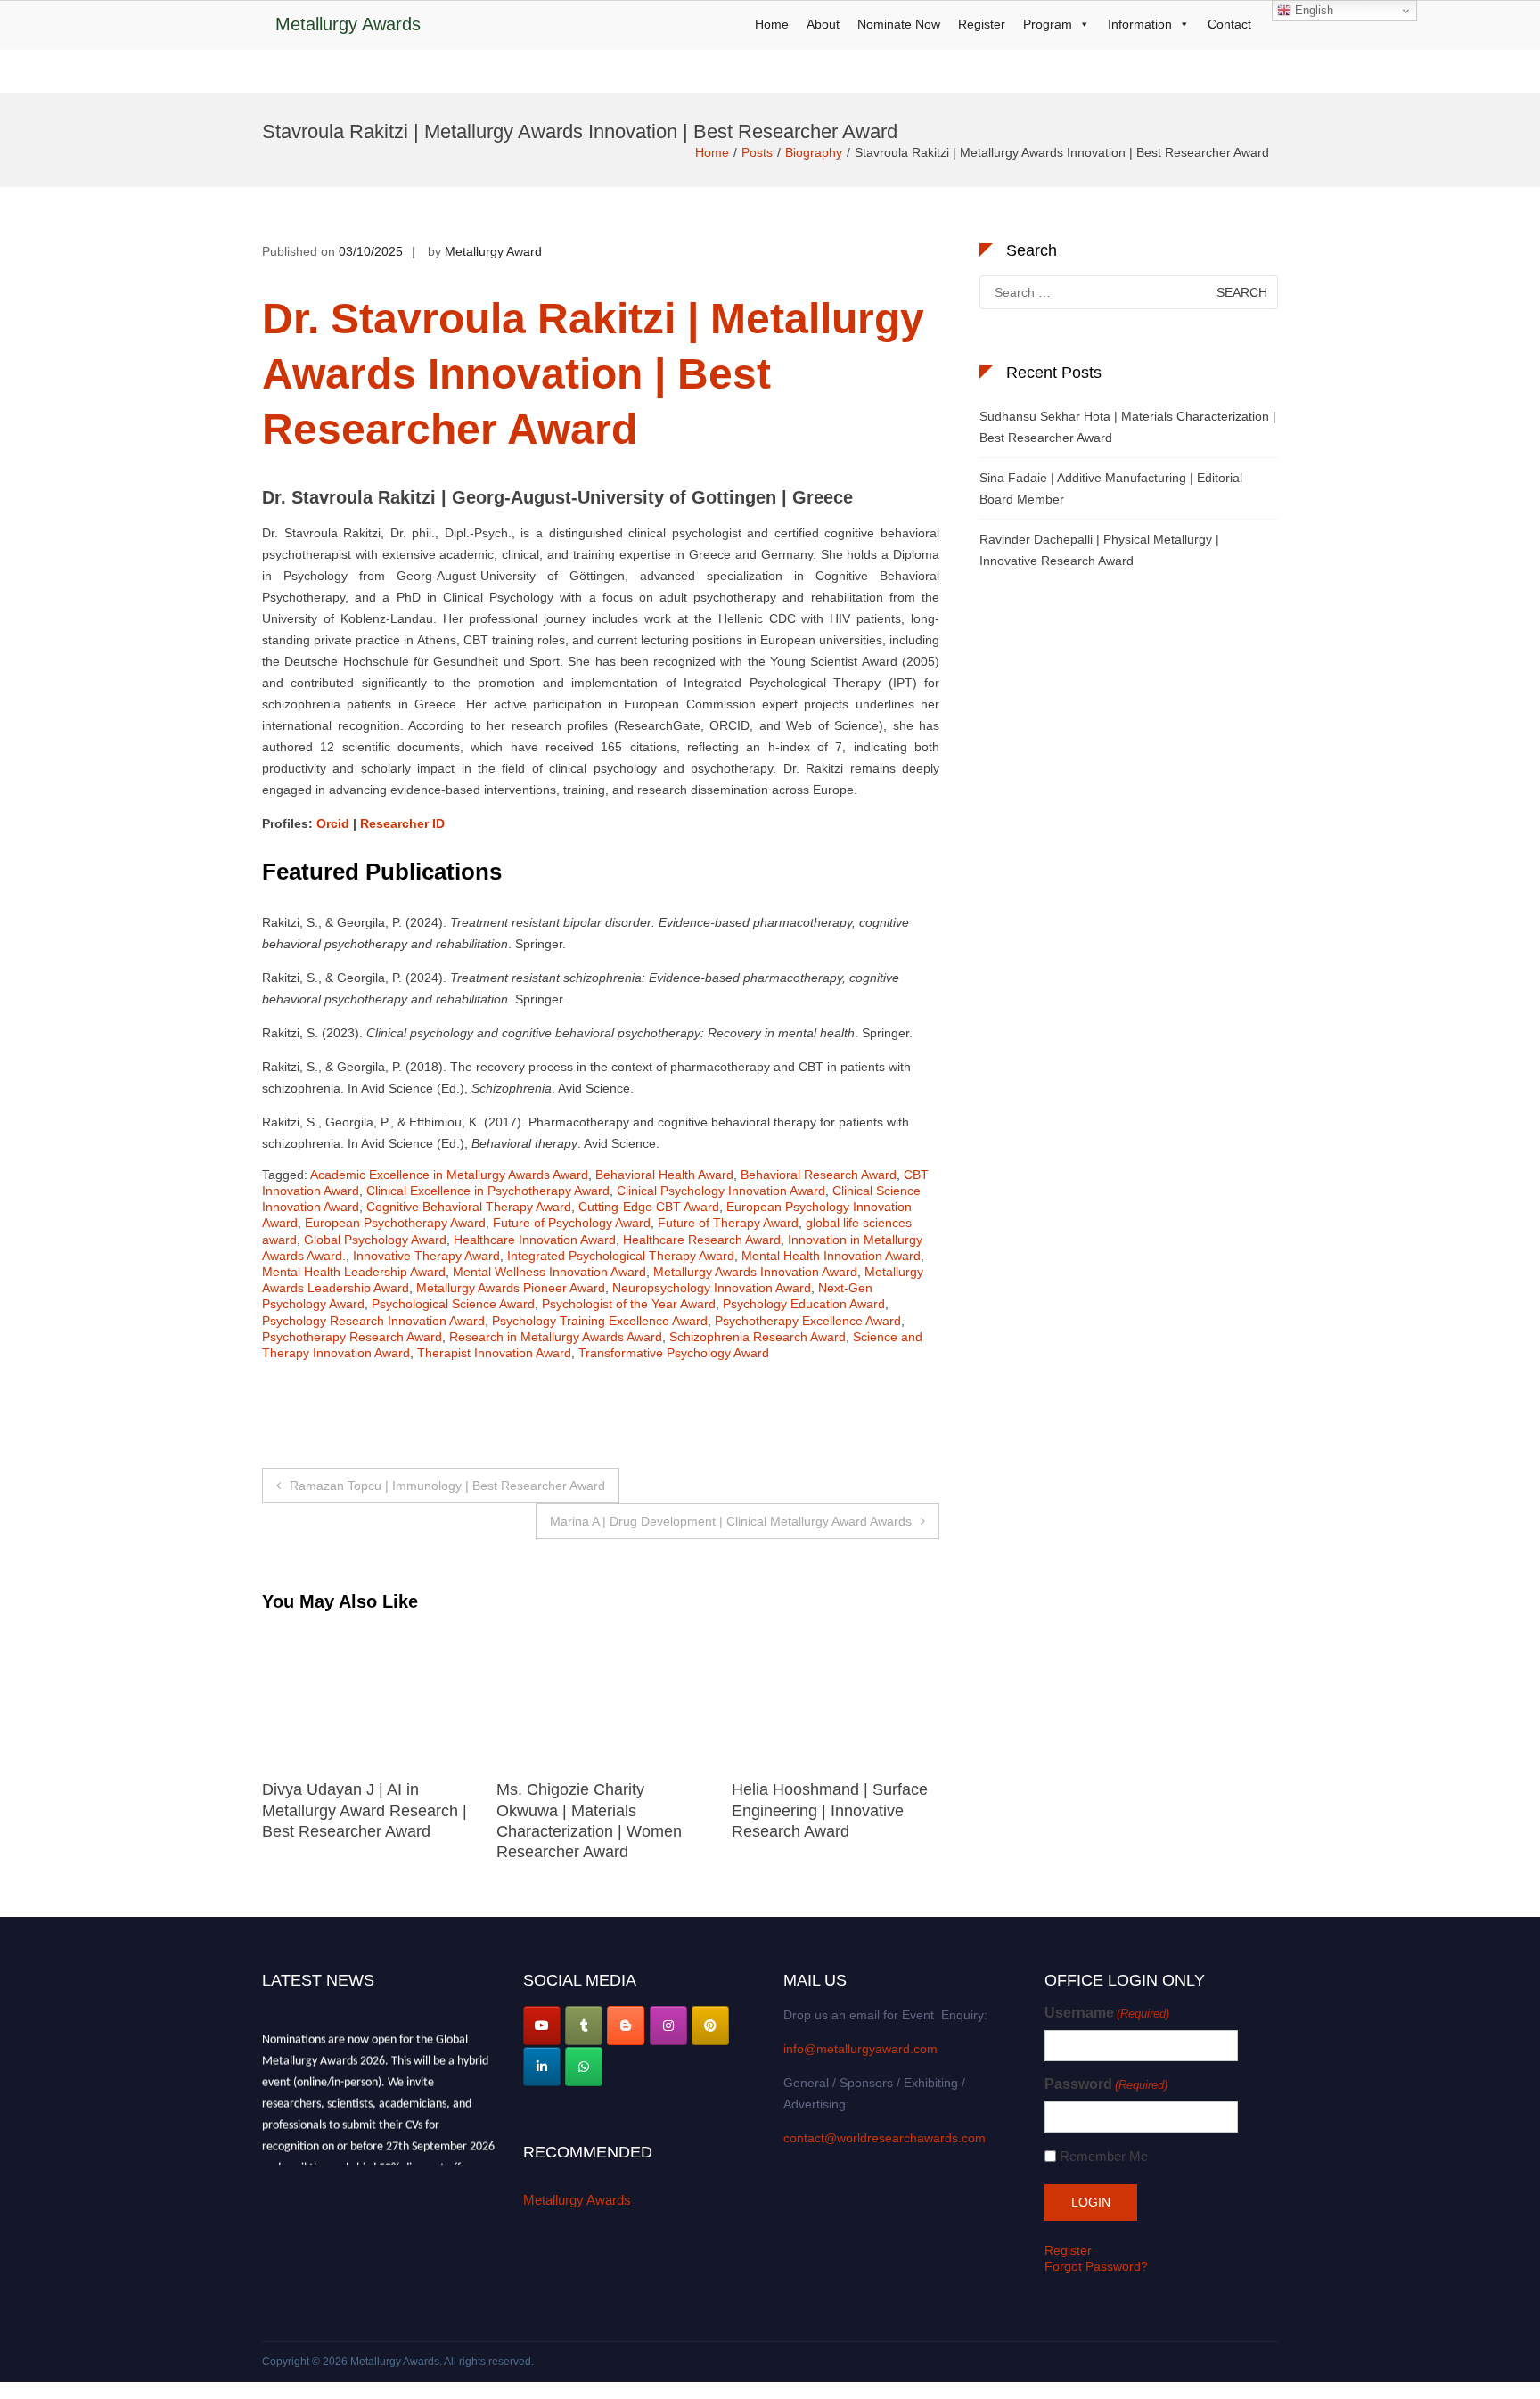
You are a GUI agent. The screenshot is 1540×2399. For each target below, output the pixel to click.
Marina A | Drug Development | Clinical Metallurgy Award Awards (731, 1521)
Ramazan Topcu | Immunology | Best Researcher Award (447, 1486)
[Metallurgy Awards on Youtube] (542, 2026)
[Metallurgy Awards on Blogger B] (626, 2026)
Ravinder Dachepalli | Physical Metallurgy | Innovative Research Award (1099, 550)
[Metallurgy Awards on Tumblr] (584, 2026)
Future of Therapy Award (728, 1223)
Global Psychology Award (375, 1240)
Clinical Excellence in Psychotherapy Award (488, 1191)
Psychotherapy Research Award (352, 1337)
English (1312, 10)
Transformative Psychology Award (674, 1353)
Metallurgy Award (493, 251)
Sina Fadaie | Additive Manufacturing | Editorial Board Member (1111, 488)
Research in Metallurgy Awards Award (556, 1337)
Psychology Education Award (804, 1304)
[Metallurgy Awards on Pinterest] (710, 2026)
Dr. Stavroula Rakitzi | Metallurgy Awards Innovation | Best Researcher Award (593, 374)
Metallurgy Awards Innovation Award (755, 1272)
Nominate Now (899, 24)
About (823, 24)
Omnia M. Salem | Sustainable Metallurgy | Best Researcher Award (836, 1810)
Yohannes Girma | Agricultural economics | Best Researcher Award (365, 1810)
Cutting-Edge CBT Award (649, 1207)
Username (1107, 2013)
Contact (1229, 24)
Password (1106, 2084)
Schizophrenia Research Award (758, 1337)
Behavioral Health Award (664, 1175)
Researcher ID (402, 823)
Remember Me (1104, 2156)
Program (1048, 24)
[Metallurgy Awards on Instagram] (668, 2026)
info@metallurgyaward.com (860, 2049)
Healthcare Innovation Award (535, 1240)
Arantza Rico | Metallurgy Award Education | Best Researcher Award (586, 1810)
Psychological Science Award (453, 1304)
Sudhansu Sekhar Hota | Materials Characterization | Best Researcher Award (1128, 427)
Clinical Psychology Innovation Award (721, 1191)
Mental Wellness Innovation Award (549, 1272)
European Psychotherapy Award (395, 1223)
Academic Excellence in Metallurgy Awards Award (449, 1175)
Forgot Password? (1096, 2266)
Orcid (333, 823)
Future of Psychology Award (572, 1223)
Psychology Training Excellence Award (600, 1321)
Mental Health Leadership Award (354, 1272)
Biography (814, 152)
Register (982, 24)
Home (772, 24)
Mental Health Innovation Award (831, 1256)
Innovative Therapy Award (426, 1256)
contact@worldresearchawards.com (885, 2138)
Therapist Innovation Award (494, 1353)
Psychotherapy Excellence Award (808, 1321)
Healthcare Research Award (702, 1240)
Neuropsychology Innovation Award (712, 1288)
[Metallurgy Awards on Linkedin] (542, 2067)
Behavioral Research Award (819, 1175)
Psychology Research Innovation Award (373, 1321)
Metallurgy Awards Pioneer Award (511, 1288)
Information (1140, 24)
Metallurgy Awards (348, 24)
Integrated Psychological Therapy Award (621, 1256)
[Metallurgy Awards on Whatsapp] (584, 2067)
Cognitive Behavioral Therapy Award (469, 1207)
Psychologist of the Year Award (629, 1304)
